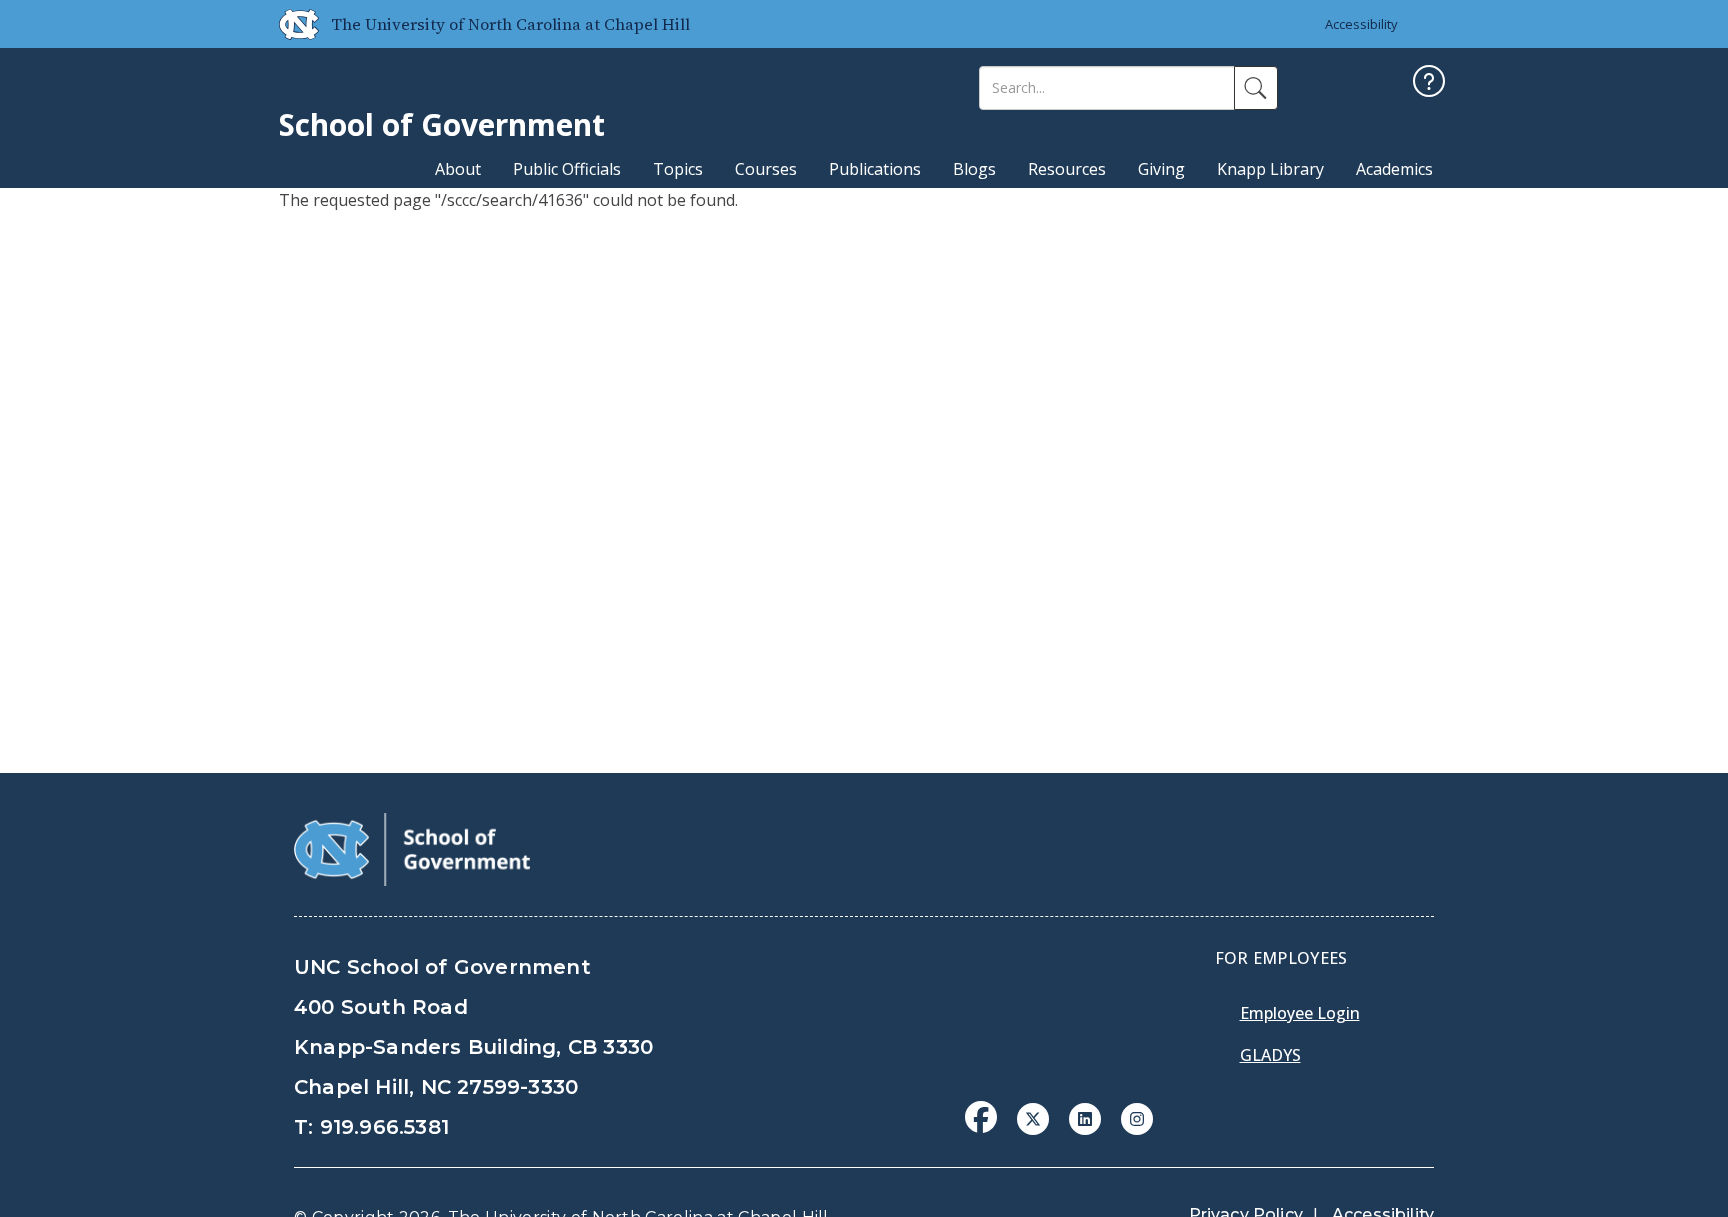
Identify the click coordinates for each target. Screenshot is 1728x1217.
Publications (875, 169)
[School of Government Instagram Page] (1137, 1117)
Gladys (1270, 1055)
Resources (1067, 169)
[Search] (1256, 88)
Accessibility (1361, 24)
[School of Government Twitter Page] (1033, 1117)
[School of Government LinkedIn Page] (1085, 1117)
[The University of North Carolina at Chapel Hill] (291, 24)
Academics (1394, 169)
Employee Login (1300, 1013)
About (458, 169)
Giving (1161, 169)
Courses (766, 169)
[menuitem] (987, 1132)
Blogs (974, 169)
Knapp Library (1270, 169)
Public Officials (567, 169)
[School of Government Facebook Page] (981, 1117)
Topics (678, 169)
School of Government (442, 124)
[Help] (1429, 83)
